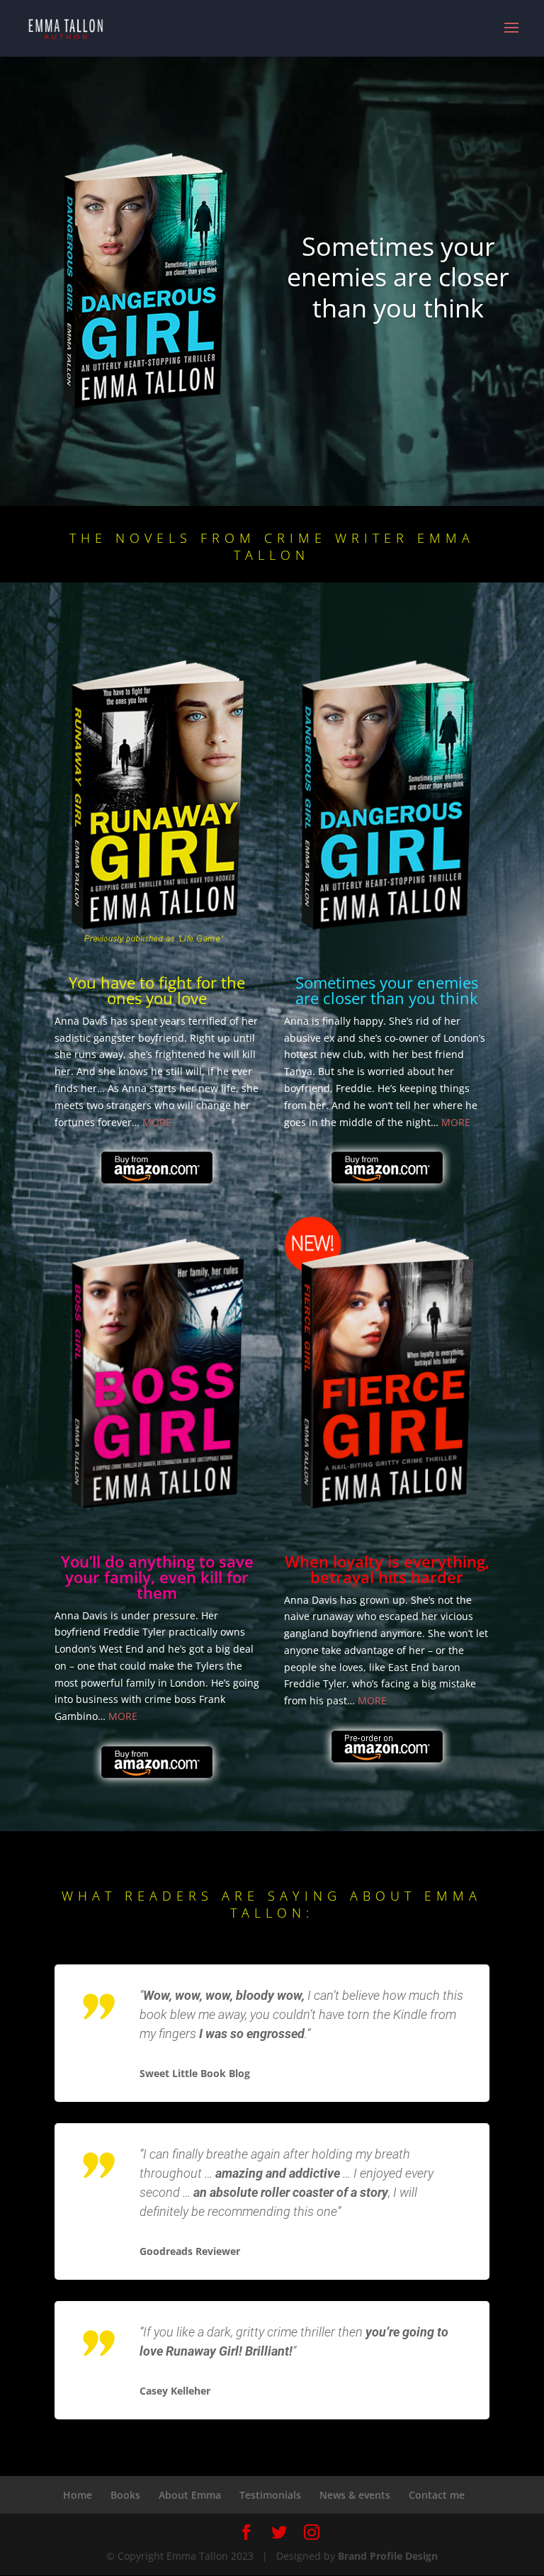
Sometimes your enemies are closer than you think (398, 277)
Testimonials (270, 2495)
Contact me (437, 2495)
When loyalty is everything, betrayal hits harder (387, 1569)
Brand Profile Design (388, 2556)
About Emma (190, 2495)
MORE (157, 1122)
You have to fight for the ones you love (157, 990)
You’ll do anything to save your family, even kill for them (157, 1577)
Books (125, 2495)
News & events (355, 2495)
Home (78, 2495)
